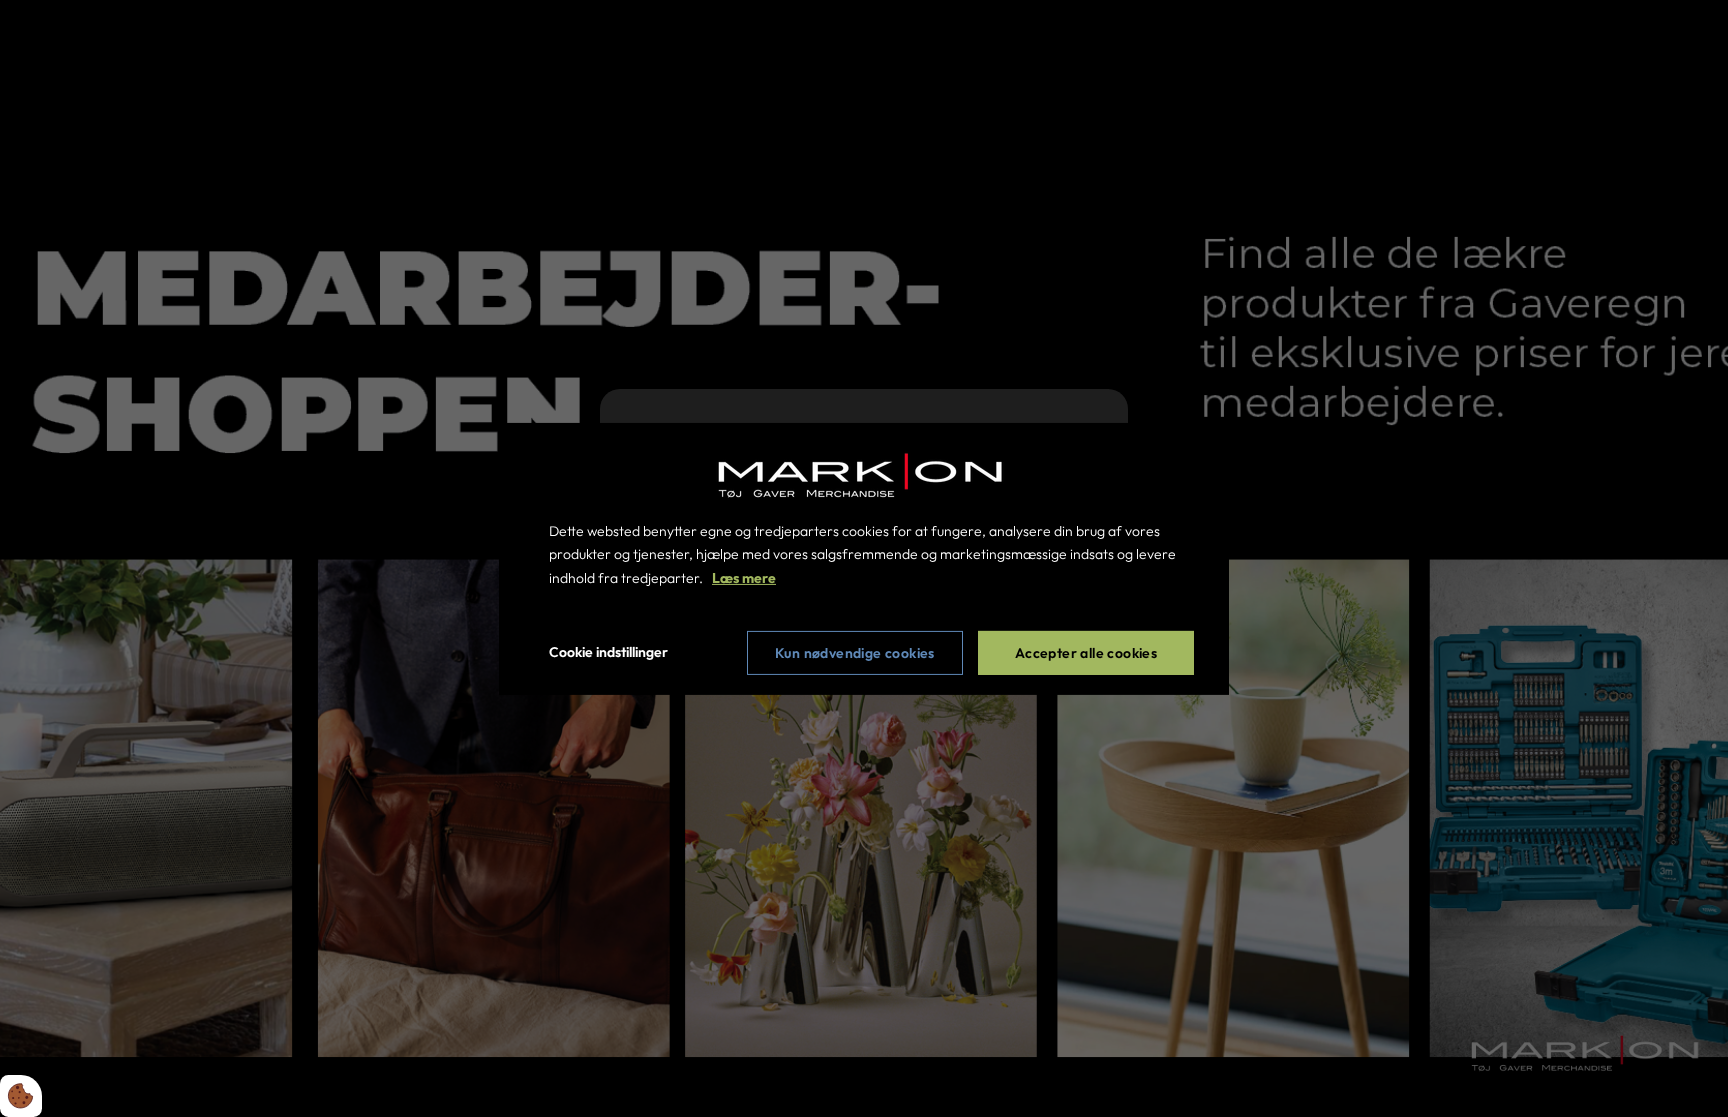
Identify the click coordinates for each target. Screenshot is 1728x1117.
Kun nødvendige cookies (855, 653)
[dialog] (864, 558)
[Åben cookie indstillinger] (21, 1096)
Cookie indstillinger (608, 652)
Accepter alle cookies (1086, 653)
